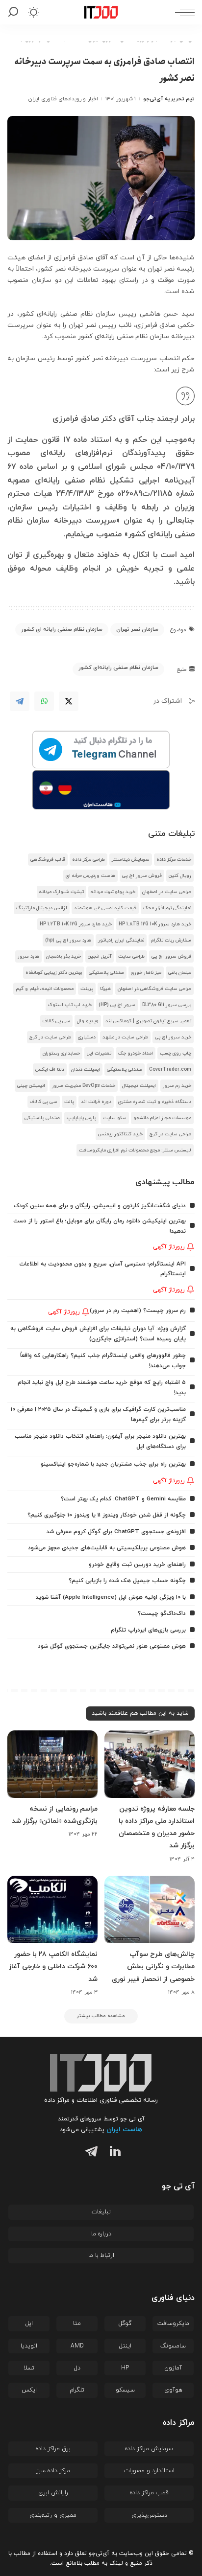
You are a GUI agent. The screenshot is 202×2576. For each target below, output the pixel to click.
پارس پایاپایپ (81, 1118)
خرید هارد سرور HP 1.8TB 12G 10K (155, 924)
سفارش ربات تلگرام (171, 940)
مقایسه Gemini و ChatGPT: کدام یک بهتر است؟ (123, 1499)
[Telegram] (20, 701)
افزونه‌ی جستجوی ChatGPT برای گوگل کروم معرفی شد (116, 1532)
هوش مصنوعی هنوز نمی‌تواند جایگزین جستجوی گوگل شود (112, 1646)
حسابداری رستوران (61, 1053)
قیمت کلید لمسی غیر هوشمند (105, 908)
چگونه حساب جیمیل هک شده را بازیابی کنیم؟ (127, 1581)
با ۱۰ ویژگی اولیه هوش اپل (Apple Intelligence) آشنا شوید (111, 1597)
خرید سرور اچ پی (173, 1037)
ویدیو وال (88, 1021)
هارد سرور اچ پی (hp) (68, 940)
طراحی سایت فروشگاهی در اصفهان (154, 989)
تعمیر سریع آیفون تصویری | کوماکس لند (148, 1021)
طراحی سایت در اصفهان (167, 892)
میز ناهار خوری (146, 973)
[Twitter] (69, 701)
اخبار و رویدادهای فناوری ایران (63, 99)
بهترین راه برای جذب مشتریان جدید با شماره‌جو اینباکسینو (113, 1464)
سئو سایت (115, 1118)
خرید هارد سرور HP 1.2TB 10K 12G (76, 924)
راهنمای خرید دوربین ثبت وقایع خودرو (137, 1564)
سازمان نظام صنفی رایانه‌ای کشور (118, 667)
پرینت (87, 989)
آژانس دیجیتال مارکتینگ (42, 908)
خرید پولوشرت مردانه (113, 892)
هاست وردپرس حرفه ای (90, 876)
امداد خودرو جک (136, 1053)
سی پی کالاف (56, 1021)
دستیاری (87, 1037)
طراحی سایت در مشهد (125, 1037)
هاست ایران (124, 2129)
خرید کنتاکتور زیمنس (120, 1134)
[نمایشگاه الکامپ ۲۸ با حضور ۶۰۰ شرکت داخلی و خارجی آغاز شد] (52, 1909)
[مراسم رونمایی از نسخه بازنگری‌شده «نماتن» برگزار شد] (52, 1764)
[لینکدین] (113, 2153)
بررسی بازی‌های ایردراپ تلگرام (148, 1630)
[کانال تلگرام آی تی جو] (101, 750)
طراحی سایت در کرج (50, 1037)
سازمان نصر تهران (137, 629)
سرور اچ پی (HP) (117, 1005)
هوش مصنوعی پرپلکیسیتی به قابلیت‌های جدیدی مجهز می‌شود (107, 1548)
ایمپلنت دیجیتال (139, 1086)
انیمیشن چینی (31, 1086)
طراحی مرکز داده (88, 860)
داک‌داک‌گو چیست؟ (162, 1613)
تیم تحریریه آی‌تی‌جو (169, 99)
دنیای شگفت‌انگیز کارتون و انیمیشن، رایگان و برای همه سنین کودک (100, 1206)
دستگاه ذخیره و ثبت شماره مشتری (155, 1102)
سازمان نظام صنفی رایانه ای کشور (62, 629)
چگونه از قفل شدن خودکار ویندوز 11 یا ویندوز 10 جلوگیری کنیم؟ (107, 1515)
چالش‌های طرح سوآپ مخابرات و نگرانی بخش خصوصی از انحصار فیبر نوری (153, 1966)
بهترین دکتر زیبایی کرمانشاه (54, 973)
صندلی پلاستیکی (106, 973)
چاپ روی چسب (176, 1053)
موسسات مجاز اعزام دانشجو (162, 1118)
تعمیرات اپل (99, 1053)
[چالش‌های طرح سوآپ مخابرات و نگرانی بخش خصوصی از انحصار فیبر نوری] (150, 1909)
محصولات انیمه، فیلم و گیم (45, 989)
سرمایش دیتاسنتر (131, 860)
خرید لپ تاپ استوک (70, 1005)
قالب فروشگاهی (48, 860)
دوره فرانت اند (96, 1102)
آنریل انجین (100, 956)
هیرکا (105, 989)
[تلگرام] (89, 2153)
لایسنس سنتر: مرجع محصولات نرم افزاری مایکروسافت (135, 1150)
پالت (69, 1102)
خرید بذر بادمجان (63, 956)
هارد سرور (28, 956)
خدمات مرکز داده (174, 860)
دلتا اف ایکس (50, 1069)
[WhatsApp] (44, 701)
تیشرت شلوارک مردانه (62, 892)
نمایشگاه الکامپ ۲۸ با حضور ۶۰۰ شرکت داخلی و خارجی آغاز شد (53, 1966)
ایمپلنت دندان (86, 1069)
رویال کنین (180, 876)
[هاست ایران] (101, 790)
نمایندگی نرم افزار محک (167, 908)
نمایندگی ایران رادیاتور (121, 940)
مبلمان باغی (180, 973)
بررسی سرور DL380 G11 (167, 1005)
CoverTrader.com (170, 1069)
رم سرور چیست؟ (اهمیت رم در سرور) (138, 1311)
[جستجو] (15, 12)
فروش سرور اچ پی (142, 876)
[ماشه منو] (182, 12)
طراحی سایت (131, 956)
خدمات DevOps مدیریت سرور (84, 1086)
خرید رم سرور (177, 1086)
